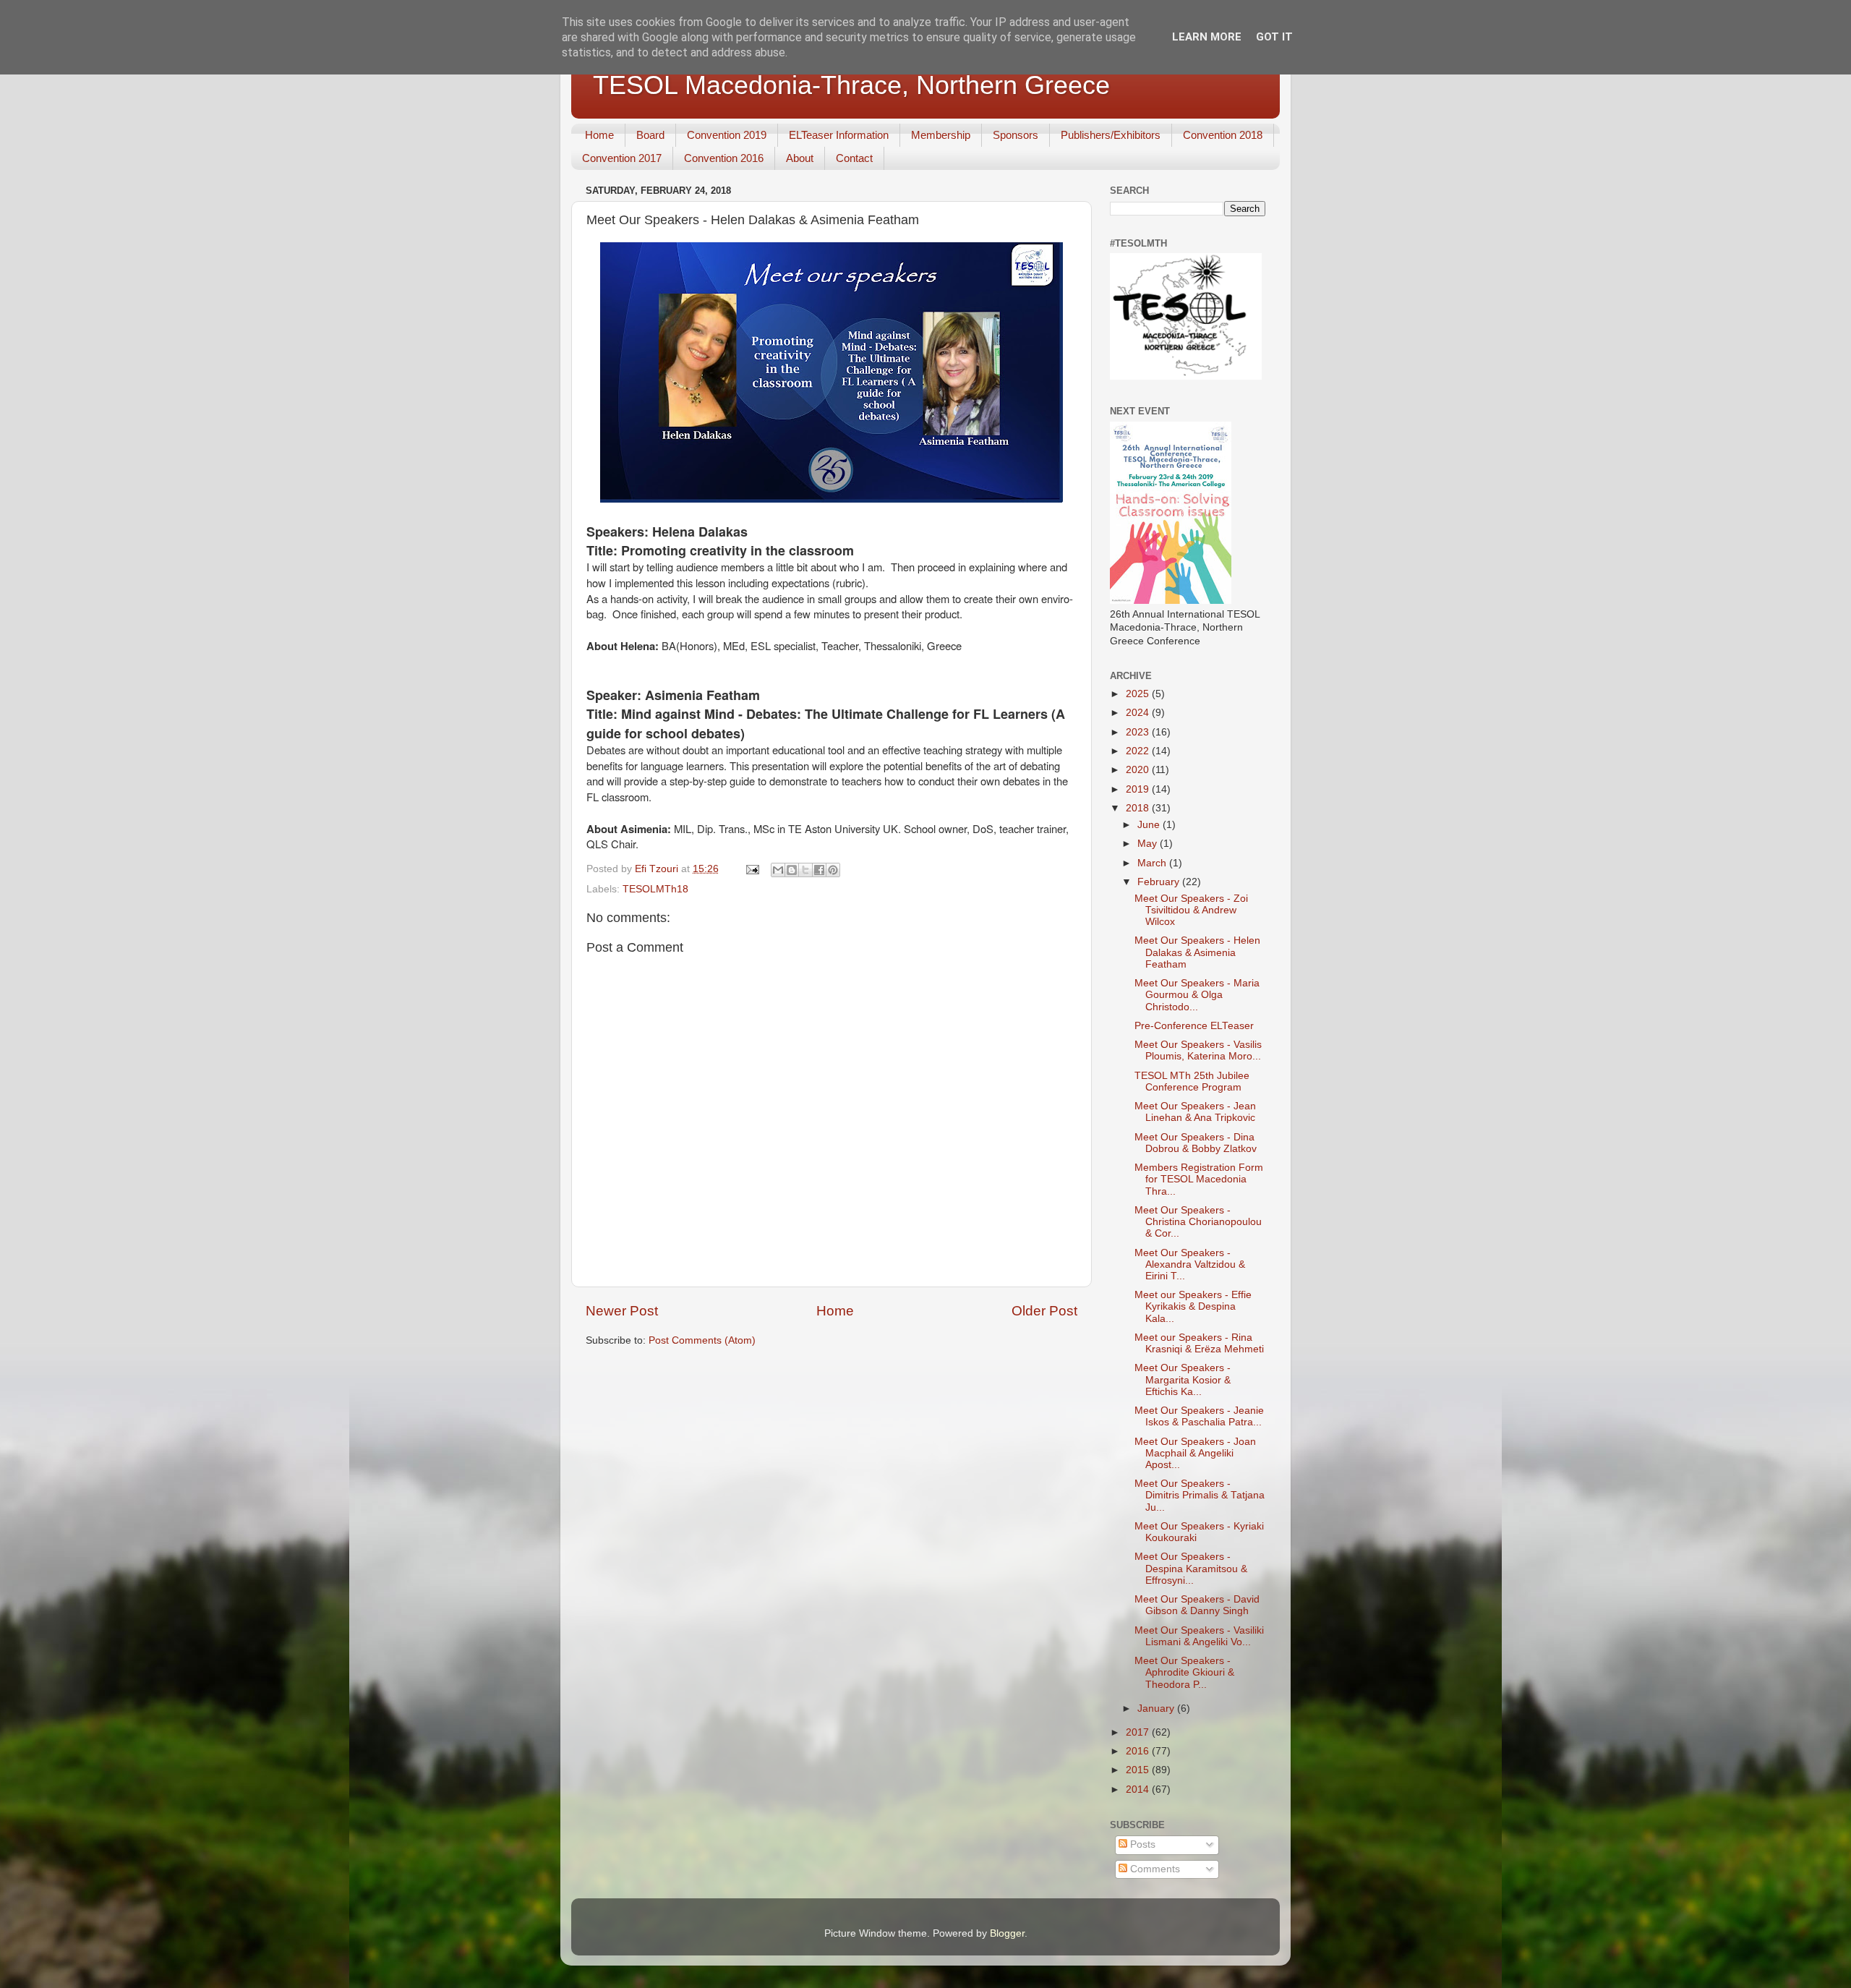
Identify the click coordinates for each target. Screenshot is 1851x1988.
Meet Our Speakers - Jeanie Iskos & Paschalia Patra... (1199, 1416)
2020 (1139, 770)
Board (650, 135)
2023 (1139, 732)
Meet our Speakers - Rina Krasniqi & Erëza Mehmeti (1199, 1343)
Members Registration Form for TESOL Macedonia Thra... (1199, 1179)
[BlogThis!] (792, 870)
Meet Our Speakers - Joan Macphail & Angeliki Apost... (1195, 1453)
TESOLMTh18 (655, 889)
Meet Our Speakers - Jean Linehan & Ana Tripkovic (1195, 1112)
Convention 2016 (724, 158)
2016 (1139, 1751)
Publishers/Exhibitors (1111, 135)
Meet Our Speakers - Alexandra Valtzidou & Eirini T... (1190, 1264)
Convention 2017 (622, 158)
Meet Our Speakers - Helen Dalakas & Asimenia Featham (1197, 952)
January (1157, 1708)
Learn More (1207, 37)
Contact (854, 158)
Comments (1154, 1869)
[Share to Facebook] (819, 870)
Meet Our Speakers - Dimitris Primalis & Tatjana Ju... (1200, 1495)
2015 (1139, 1770)
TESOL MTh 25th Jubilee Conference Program (1192, 1082)
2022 (1139, 751)
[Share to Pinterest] (833, 870)
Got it (1274, 37)
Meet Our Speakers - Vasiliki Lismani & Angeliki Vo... (1199, 1636)
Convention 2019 (727, 135)
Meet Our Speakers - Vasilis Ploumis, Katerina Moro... (1198, 1050)
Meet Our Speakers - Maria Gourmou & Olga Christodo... (1197, 995)
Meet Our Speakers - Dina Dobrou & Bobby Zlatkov (1196, 1143)
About (800, 158)
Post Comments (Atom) (702, 1340)
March (1153, 863)
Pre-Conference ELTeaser (1194, 1026)
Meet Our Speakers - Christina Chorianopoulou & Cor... (1198, 1222)
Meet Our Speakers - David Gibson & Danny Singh (1197, 1605)
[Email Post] (752, 869)
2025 (1139, 694)
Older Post (1044, 1311)
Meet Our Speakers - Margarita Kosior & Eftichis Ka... (1183, 1379)
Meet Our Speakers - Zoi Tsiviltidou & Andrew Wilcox (1191, 910)
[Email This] (778, 870)
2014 (1139, 1789)
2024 (1139, 713)
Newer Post (622, 1311)
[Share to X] (805, 870)
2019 (1139, 789)
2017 (1139, 1732)
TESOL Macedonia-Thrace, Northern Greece (851, 85)
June (1150, 825)
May (1149, 844)
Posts (1141, 1844)
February (1160, 882)
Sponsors (1016, 135)
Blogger (1007, 1933)
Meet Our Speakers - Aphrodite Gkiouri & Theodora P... (1184, 1672)
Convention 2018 (1223, 135)
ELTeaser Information (839, 135)
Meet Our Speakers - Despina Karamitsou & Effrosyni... (1191, 1568)
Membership (941, 135)
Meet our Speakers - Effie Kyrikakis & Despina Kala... (1193, 1306)
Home (599, 135)
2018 (1139, 808)
